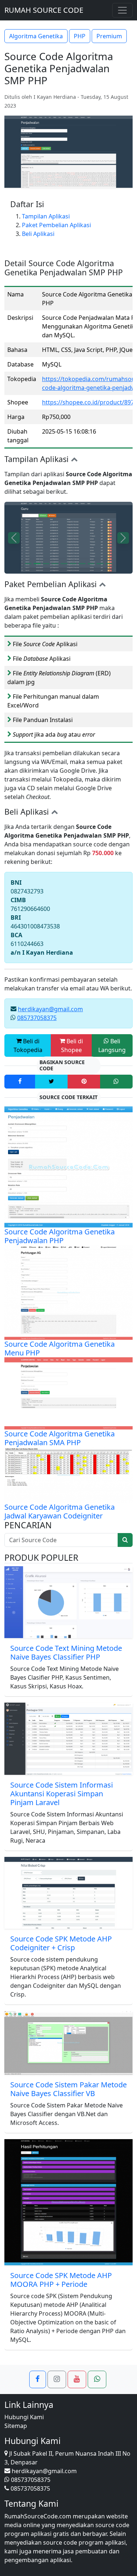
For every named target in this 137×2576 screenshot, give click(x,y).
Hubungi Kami (24, 2417)
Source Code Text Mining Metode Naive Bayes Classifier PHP (66, 1652)
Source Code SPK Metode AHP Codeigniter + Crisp (61, 1943)
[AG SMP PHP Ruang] (109, 564)
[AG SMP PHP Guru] (37, 564)
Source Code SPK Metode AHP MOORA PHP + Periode (61, 2280)
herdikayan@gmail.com (50, 1009)
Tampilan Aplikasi (46, 216)
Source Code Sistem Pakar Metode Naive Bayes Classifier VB (68, 2089)
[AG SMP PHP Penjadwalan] (91, 564)
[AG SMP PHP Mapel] (100, 564)
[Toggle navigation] (122, 10)
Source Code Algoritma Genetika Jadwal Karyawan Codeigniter (60, 1511)
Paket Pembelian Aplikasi (56, 225)
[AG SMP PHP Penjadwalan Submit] (64, 564)
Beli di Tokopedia (28, 1045)
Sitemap (16, 2426)
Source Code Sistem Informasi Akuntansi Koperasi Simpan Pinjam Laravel (62, 1794)
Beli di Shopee (72, 1045)
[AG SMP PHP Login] (46, 564)
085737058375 (37, 1018)
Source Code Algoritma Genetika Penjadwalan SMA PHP (60, 1438)
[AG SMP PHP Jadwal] (82, 564)
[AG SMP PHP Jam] (55, 564)
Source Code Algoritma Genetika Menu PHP (60, 1348)
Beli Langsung (112, 1045)
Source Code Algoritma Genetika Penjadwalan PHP (60, 1236)
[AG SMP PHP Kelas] (28, 564)
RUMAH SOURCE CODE (44, 10)
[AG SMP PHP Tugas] (73, 564)
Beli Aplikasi (38, 234)
